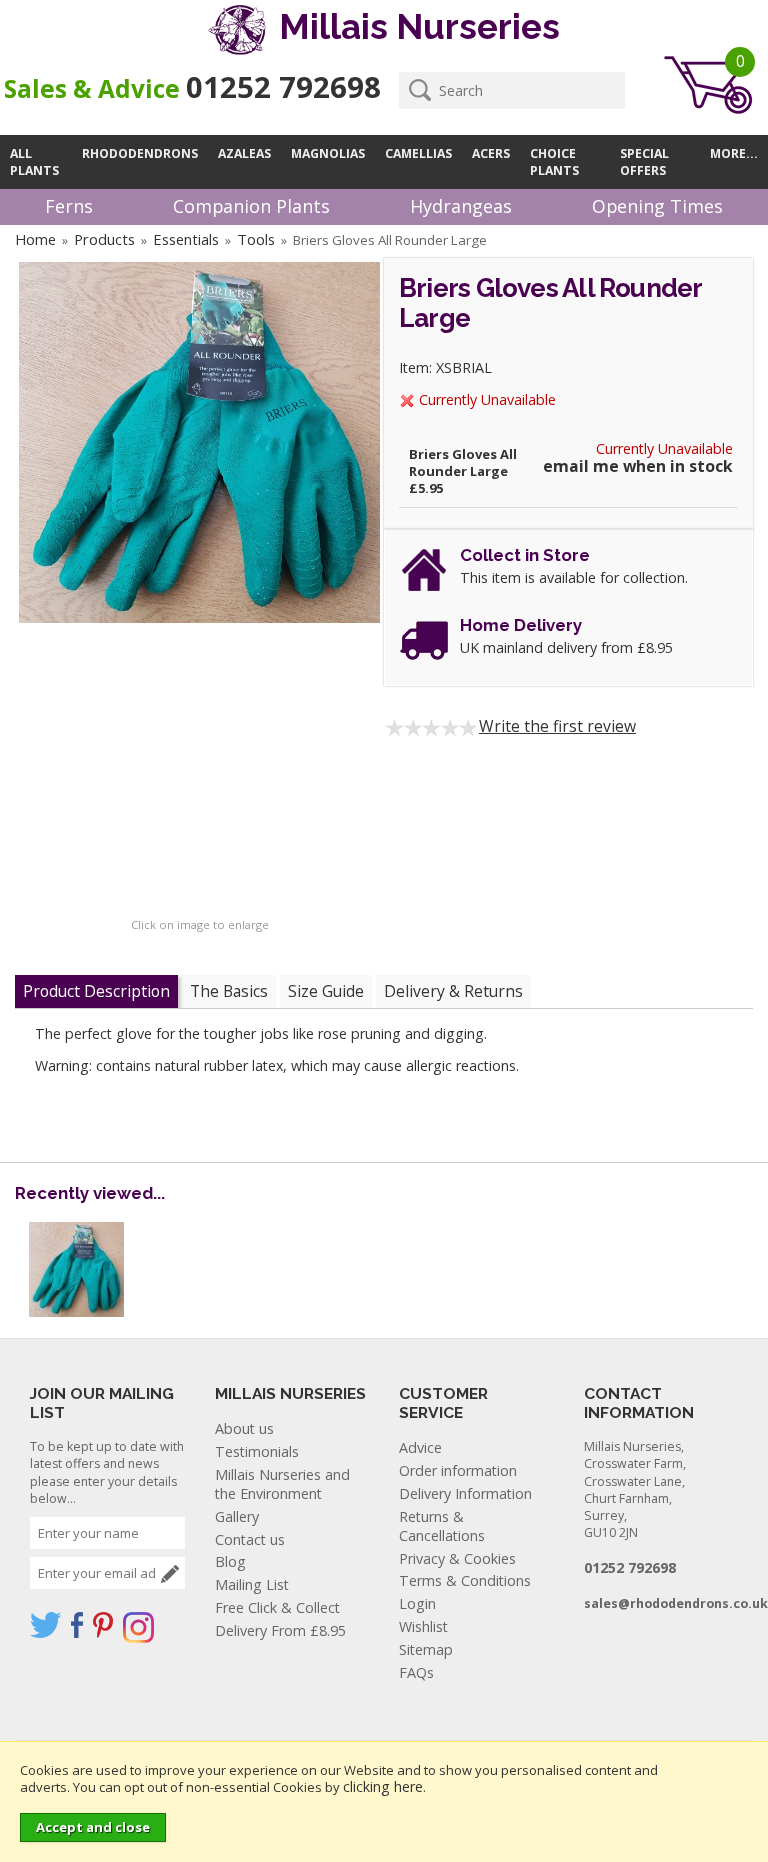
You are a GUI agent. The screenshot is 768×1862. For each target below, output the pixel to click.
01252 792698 (283, 87)
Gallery (237, 1516)
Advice (420, 1447)
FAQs (416, 1672)
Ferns (69, 206)
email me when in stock (638, 466)
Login (417, 1603)
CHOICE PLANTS (554, 162)
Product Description (96, 991)
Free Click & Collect (277, 1607)
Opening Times (657, 206)
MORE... (734, 153)
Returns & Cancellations (442, 1526)
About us (244, 1428)
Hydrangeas (461, 206)
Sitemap (426, 1649)
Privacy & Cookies (457, 1558)
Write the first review (557, 726)
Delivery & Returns (453, 991)
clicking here (383, 1786)
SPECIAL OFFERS (644, 162)
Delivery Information (465, 1493)
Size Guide (326, 991)
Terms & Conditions (465, 1580)
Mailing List (252, 1584)
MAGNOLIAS (328, 153)
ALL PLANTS (34, 162)
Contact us (250, 1539)
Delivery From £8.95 (280, 1630)
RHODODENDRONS (140, 153)
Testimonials (257, 1451)
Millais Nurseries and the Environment (282, 1484)
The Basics (229, 991)
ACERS (491, 153)
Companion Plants (251, 206)
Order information (458, 1470)
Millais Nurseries (415, 26)
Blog (230, 1561)
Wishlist (423, 1626)
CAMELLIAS (418, 153)
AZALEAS (244, 153)
